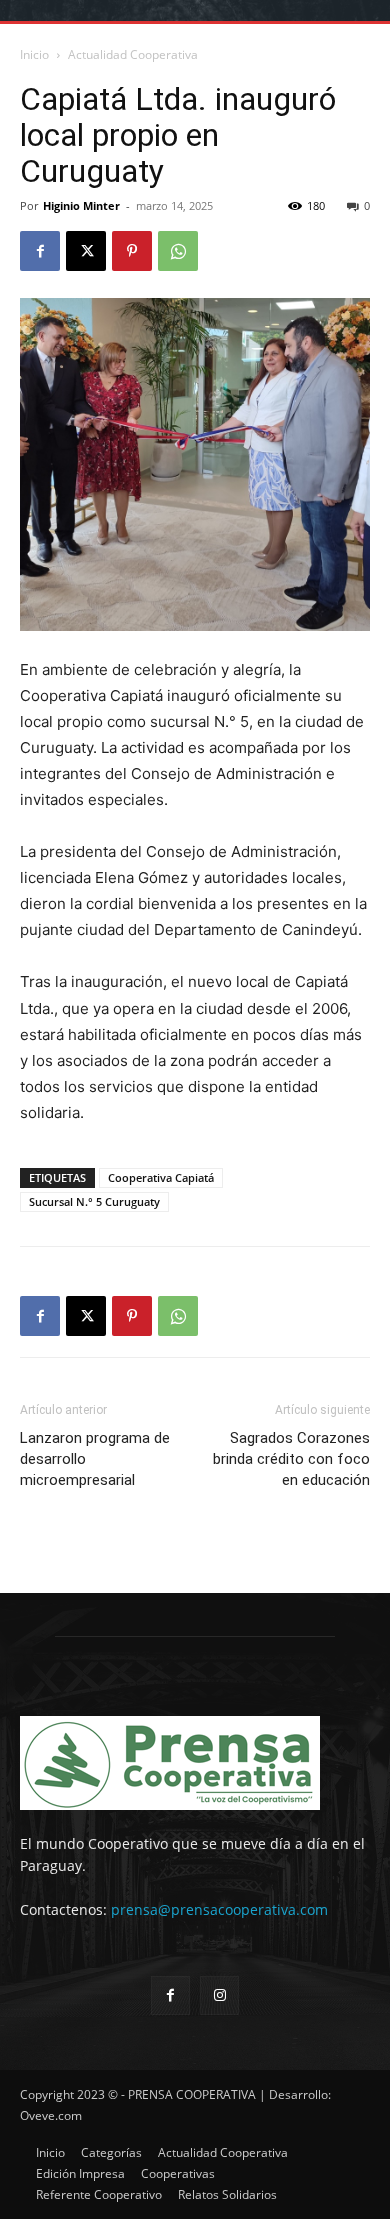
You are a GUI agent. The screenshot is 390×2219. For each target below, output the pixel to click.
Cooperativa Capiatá (161, 1177)
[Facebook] (40, 251)
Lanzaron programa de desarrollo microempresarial (95, 1459)
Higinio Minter (81, 205)
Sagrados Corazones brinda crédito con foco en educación (291, 1459)
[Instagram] (219, 1995)
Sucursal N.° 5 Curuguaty (94, 1201)
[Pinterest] (132, 251)
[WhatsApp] (178, 251)
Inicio (34, 54)
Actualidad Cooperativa (133, 54)
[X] (86, 251)
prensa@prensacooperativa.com (219, 1909)
